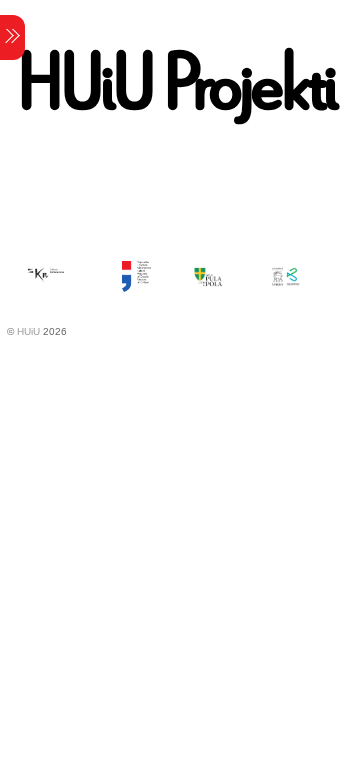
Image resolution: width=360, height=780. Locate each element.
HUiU (28, 331)
